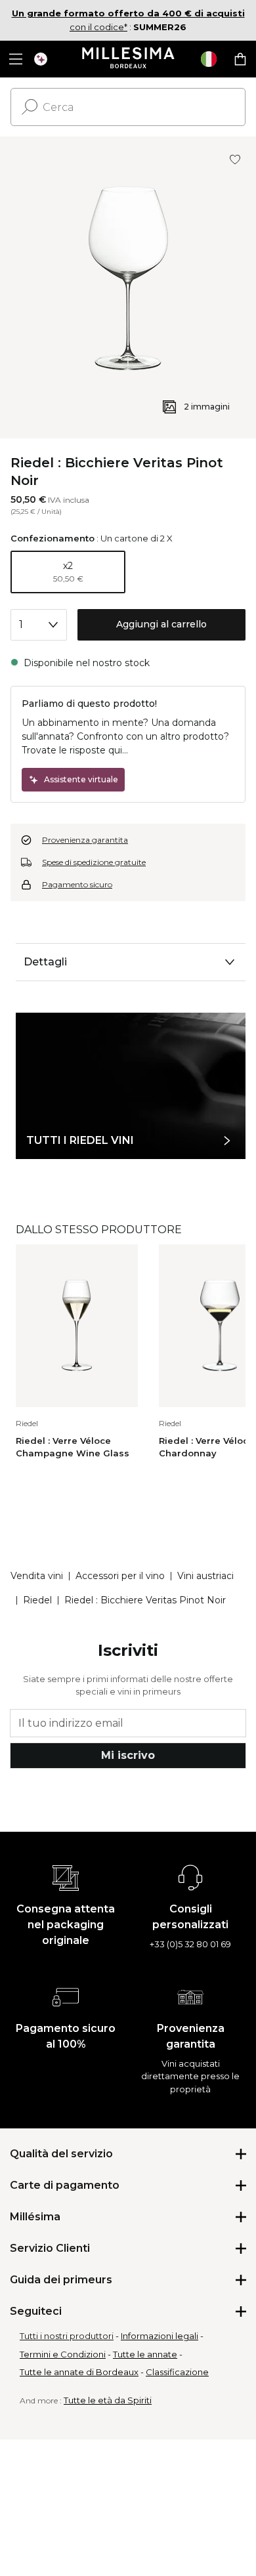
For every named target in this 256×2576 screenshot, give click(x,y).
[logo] (128, 59)
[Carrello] (240, 59)
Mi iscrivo (128, 1755)
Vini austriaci (205, 1576)
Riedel (37, 1600)
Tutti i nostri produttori (67, 2336)
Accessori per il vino (120, 1576)
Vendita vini (37, 1576)
